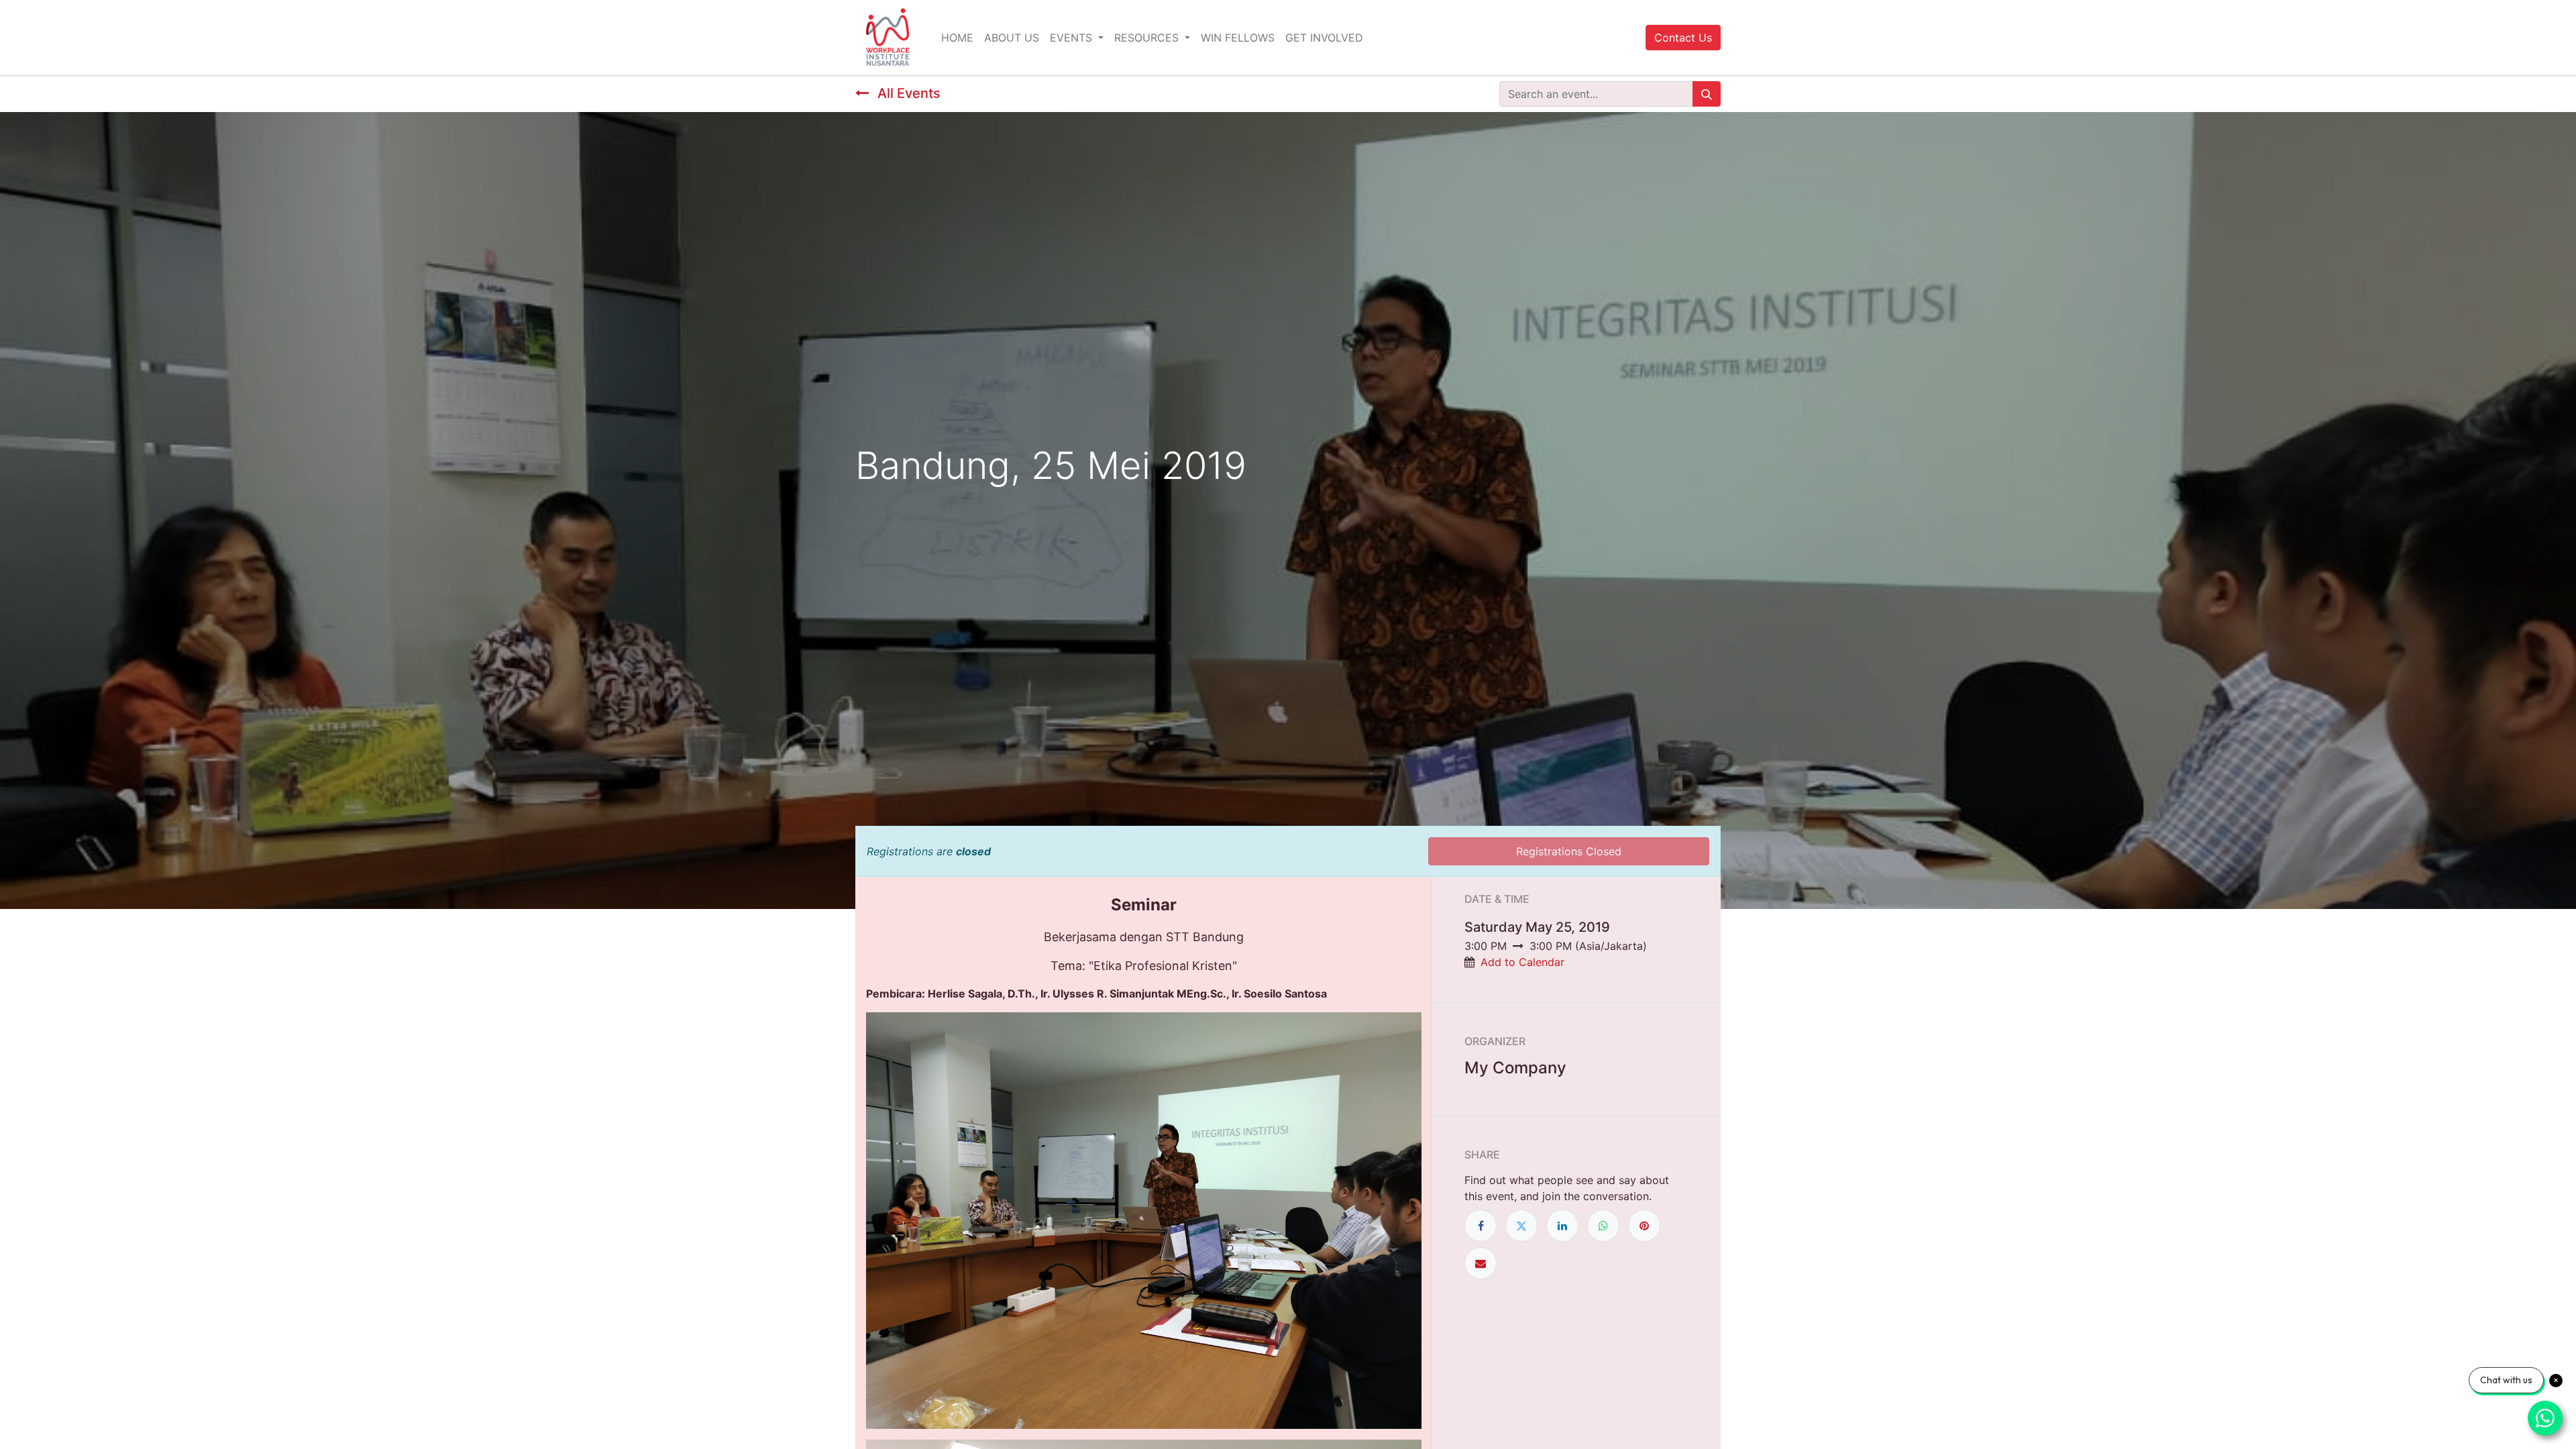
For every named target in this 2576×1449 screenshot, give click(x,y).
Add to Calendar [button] (1522, 962)
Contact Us (1683, 38)
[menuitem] (957, 38)
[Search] (1707, 94)
